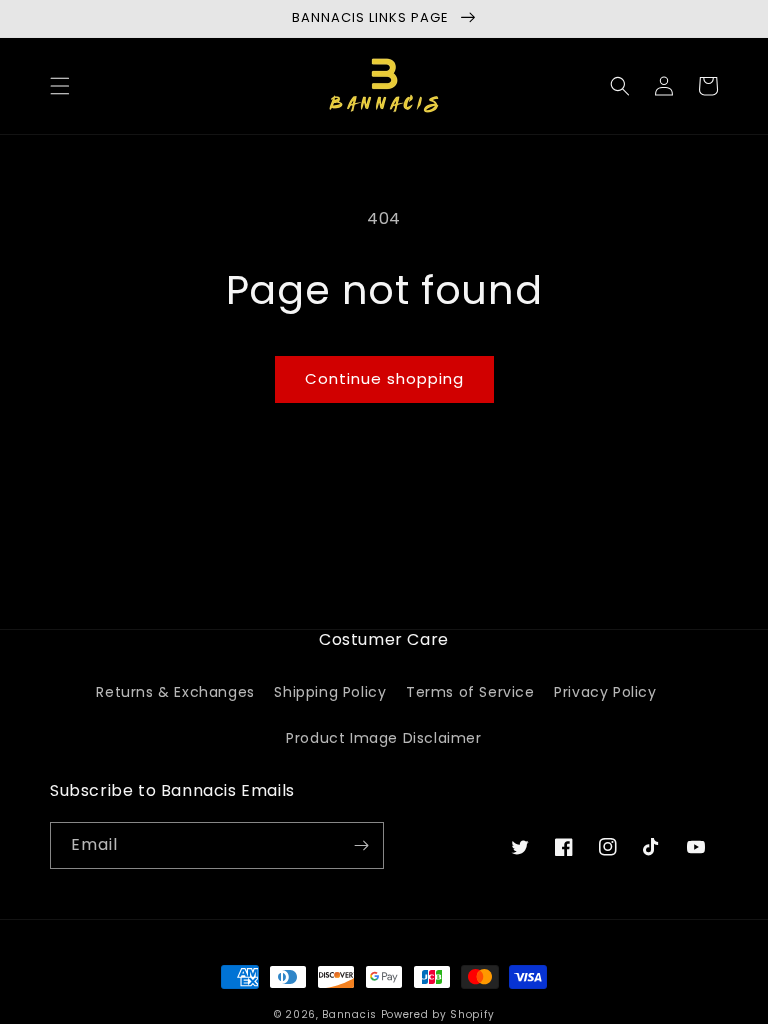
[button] (60, 86)
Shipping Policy (330, 692)
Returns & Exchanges (175, 692)
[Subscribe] (361, 845)
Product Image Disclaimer (383, 738)
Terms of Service (470, 692)
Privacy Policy (605, 692)
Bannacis (349, 1014)
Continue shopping (384, 378)
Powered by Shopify (438, 1014)
